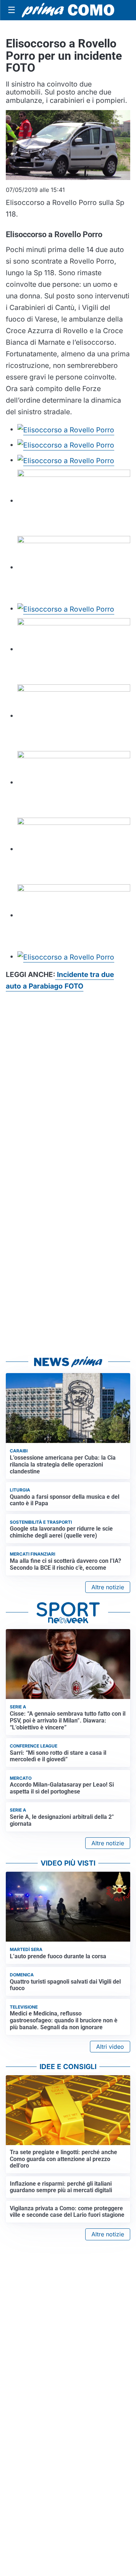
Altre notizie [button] (108, 1587)
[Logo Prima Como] (68, 10)
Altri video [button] (110, 2047)
